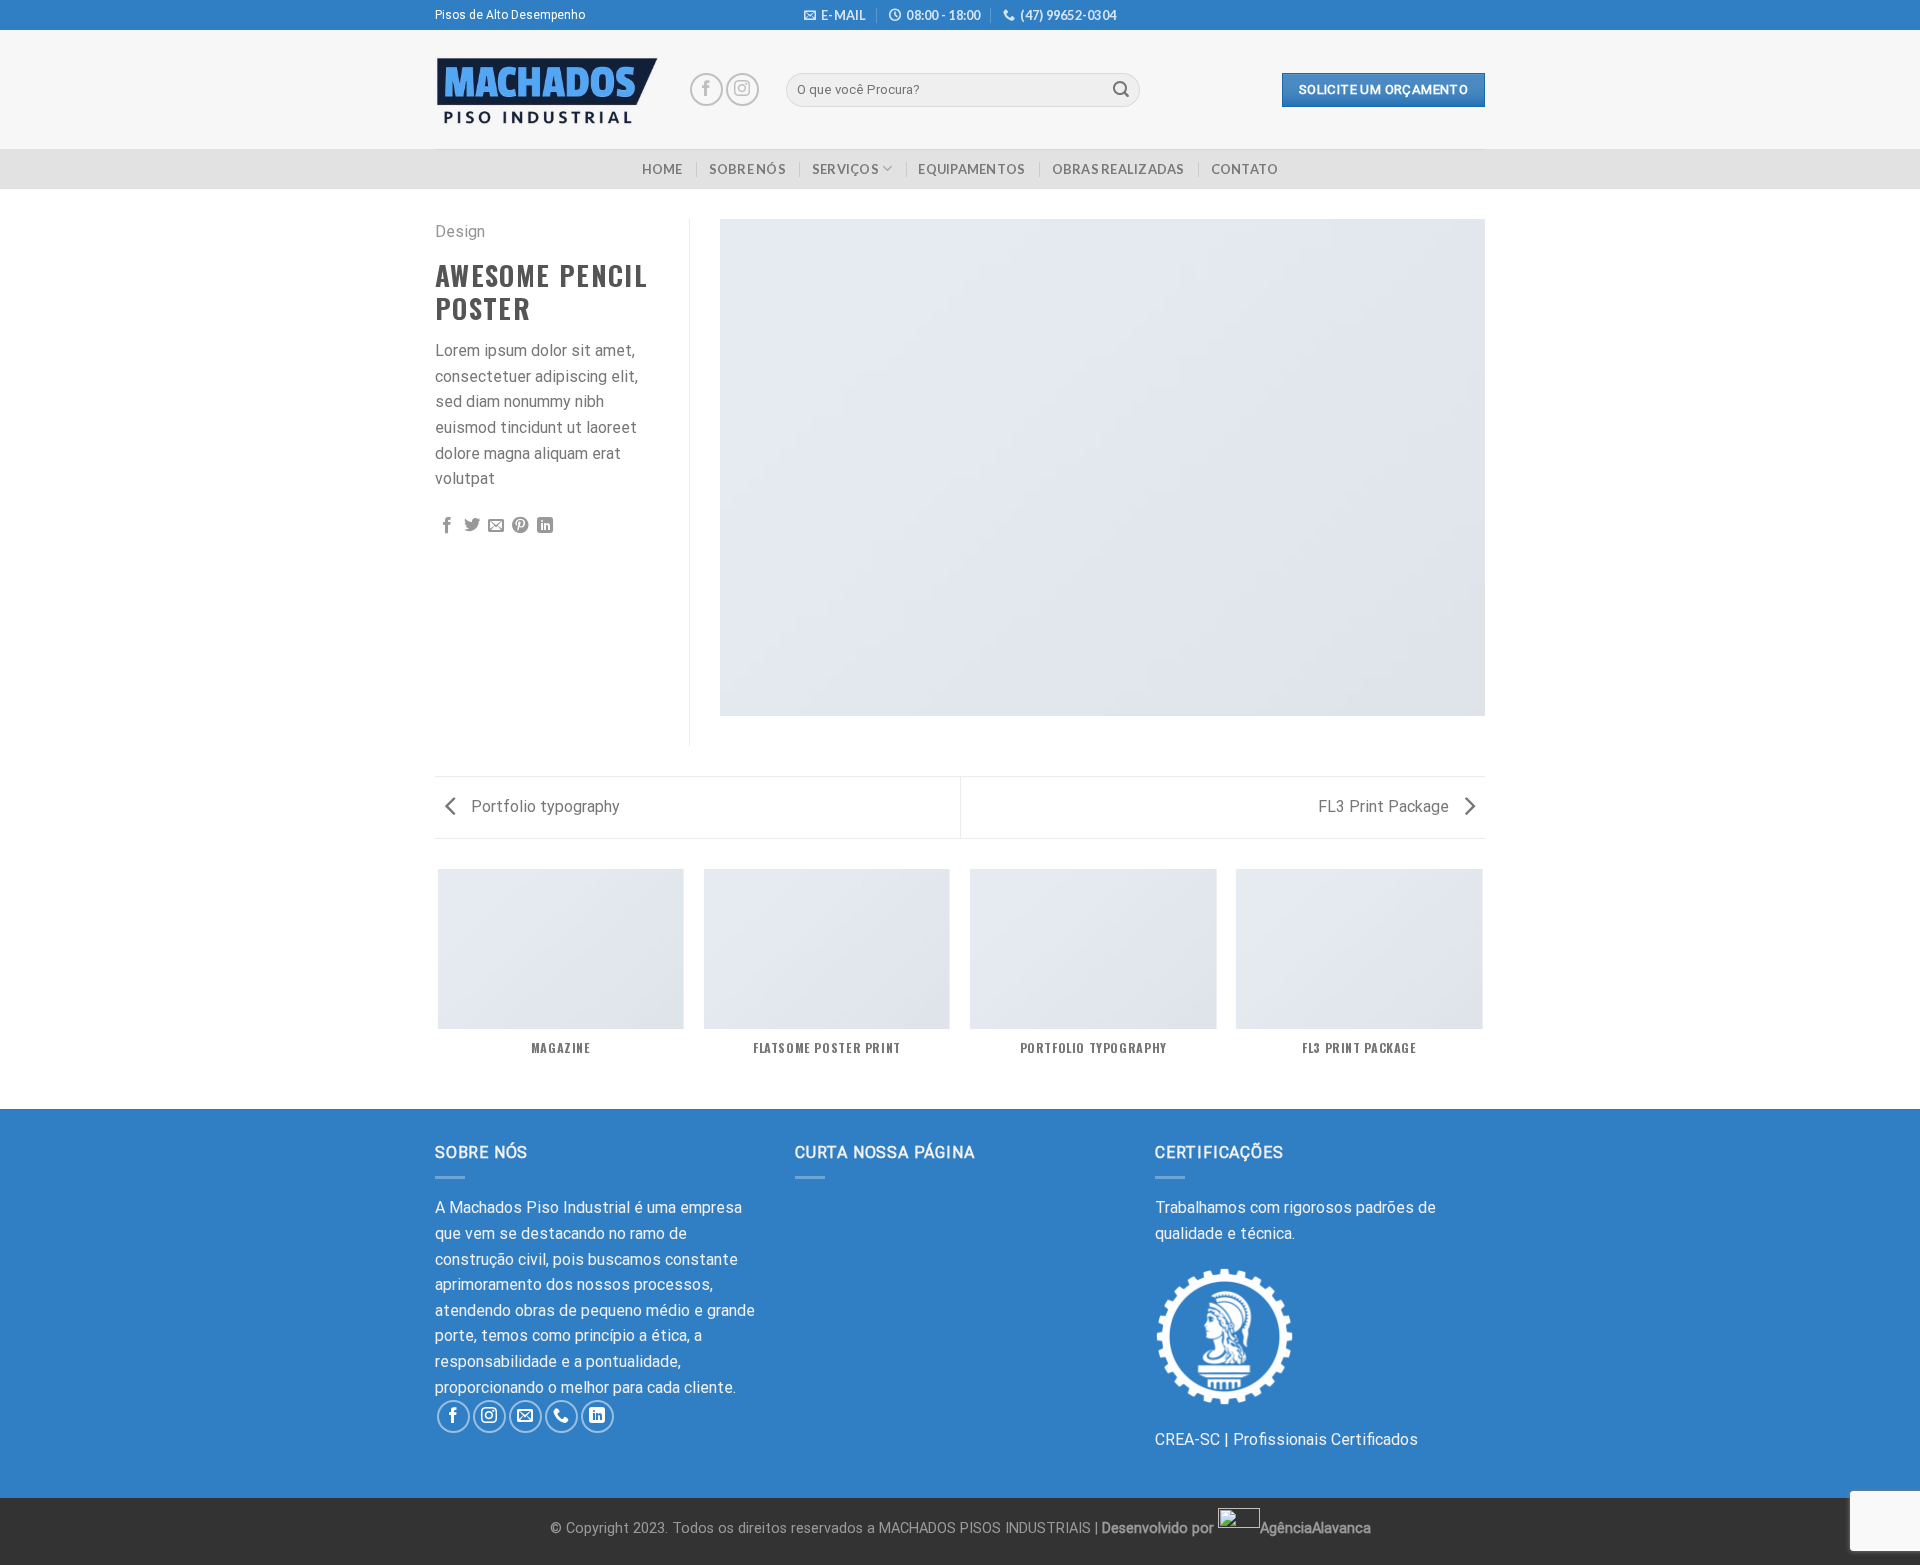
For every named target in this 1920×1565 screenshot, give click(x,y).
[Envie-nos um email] (525, 1416)
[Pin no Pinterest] (520, 526)
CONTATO (1245, 169)
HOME (662, 169)
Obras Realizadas (1118, 169)
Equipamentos (971, 169)
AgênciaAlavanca (1315, 1527)
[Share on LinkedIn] (545, 526)
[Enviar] (1121, 90)
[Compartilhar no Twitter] (472, 526)
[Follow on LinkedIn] (597, 1416)
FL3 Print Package (1385, 806)
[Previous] (439, 988)
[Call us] (561, 1416)
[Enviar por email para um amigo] (496, 526)
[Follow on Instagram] (742, 89)
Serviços (845, 169)
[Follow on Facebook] (706, 89)
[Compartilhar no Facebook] (447, 526)
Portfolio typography (543, 806)
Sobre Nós (747, 169)
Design (460, 231)
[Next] (1482, 988)
